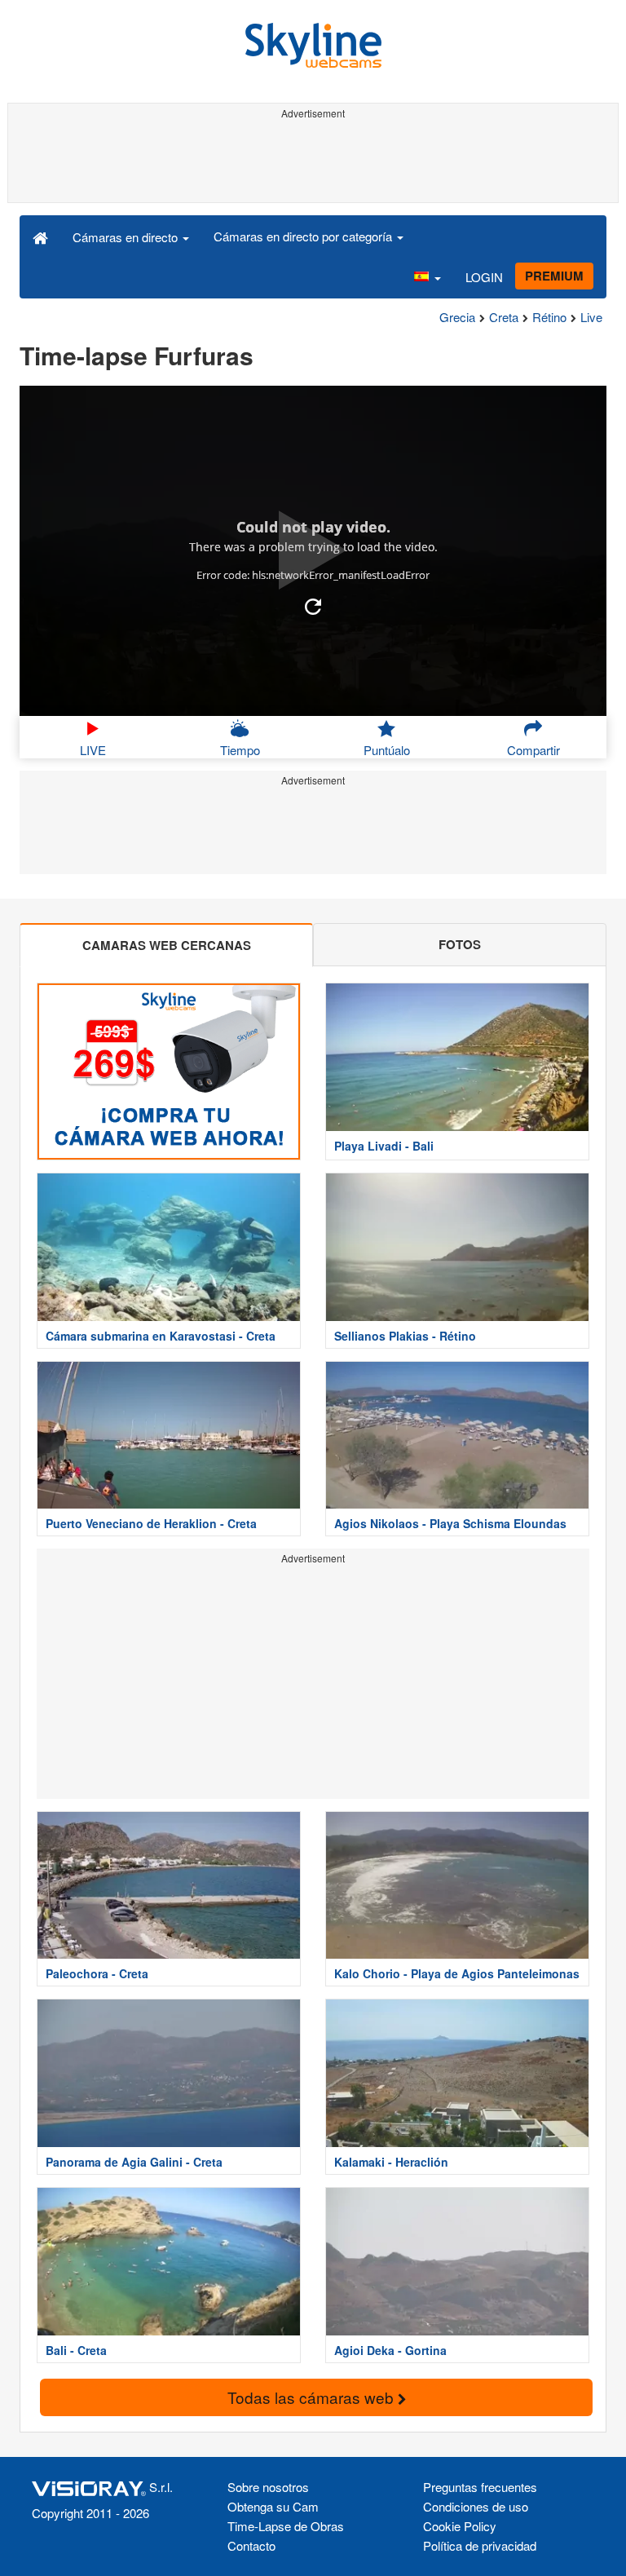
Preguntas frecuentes (480, 2487)
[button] (427, 277)
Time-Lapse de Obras (286, 2526)
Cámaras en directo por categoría (304, 236)
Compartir (533, 750)
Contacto (251, 2545)
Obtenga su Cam (273, 2506)
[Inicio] (40, 236)
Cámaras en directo (127, 237)
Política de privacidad (480, 2545)
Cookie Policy (460, 2526)
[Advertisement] (313, 161)
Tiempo (240, 750)
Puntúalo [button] (387, 750)
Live (591, 317)
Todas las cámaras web (313, 2397)
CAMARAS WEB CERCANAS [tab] (167, 945)
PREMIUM (554, 276)
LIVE (93, 750)
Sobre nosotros (268, 2487)
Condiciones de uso (476, 2506)
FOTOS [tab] (460, 944)
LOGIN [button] (484, 277)
